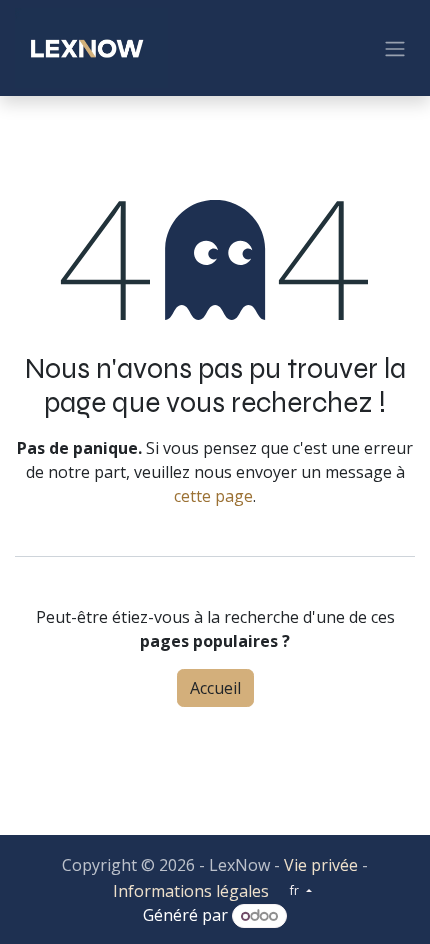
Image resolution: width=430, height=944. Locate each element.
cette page (213, 496)
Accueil (215, 688)
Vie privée (321, 865)
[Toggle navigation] (395, 48)
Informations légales (191, 891)
